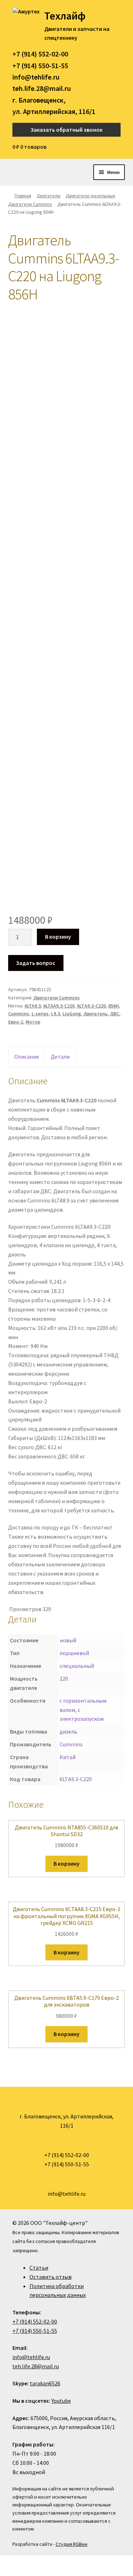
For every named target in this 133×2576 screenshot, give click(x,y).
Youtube (61, 2401)
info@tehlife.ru (36, 77)
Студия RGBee (72, 2544)
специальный (77, 1666)
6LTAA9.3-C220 (59, 1006)
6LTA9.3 (33, 1006)
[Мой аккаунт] (118, 147)
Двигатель (95, 1014)
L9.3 (56, 1014)
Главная (23, 196)
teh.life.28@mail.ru (42, 88)
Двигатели (48, 196)
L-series (40, 1014)
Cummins (19, 1014)
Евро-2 (16, 1022)
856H (113, 1006)
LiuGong (72, 1014)
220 (64, 1679)
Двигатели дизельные (90, 196)
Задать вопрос (36, 963)
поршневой (74, 1653)
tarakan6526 (45, 2383)
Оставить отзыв (51, 2277)
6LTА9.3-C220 (91, 1006)
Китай (68, 1757)
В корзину (58, 937)
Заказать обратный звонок (66, 130)
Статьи (39, 2267)
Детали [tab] (60, 1057)
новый (68, 1640)
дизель (68, 1731)
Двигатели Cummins (30, 204)
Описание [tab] (27, 1057)
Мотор (33, 1022)
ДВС (115, 1014)
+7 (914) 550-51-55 (40, 66)
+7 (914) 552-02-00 (40, 54)
